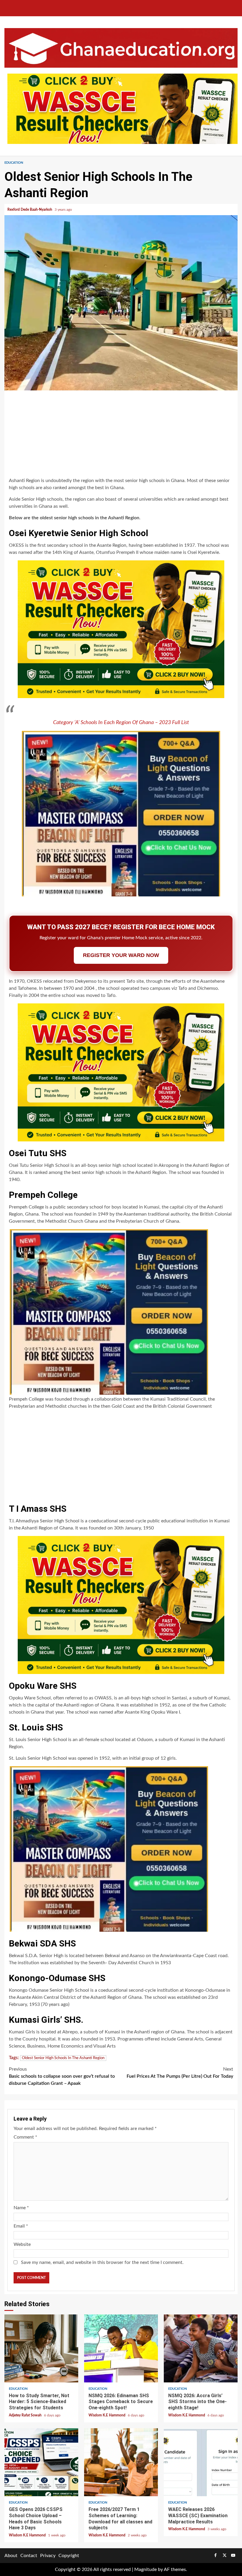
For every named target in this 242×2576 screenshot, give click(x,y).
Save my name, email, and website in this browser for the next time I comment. (102, 2262)
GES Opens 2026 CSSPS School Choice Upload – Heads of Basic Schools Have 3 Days (41, 2462)
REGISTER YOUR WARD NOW (121, 955)
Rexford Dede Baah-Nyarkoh (30, 210)
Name (21, 2208)
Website (22, 2244)
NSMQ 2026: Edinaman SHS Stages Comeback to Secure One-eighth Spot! (121, 2348)
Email (21, 2226)
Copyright (69, 2556)
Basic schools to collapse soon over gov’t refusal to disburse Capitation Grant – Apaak (62, 2076)
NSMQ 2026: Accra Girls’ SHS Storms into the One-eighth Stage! (201, 2348)
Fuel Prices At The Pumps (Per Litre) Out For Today (180, 2073)
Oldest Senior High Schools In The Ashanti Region (63, 2058)
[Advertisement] (121, 435)
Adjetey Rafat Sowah (26, 2415)
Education (14, 163)
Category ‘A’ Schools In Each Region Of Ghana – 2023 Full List (121, 723)
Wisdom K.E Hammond (107, 2415)
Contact (29, 2556)
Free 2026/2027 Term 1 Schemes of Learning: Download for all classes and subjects (121, 2462)
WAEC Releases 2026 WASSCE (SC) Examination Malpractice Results (201, 2462)
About (11, 2556)
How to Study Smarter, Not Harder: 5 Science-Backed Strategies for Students (41, 2348)
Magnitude (145, 2569)
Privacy (48, 2556)
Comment (25, 2137)
